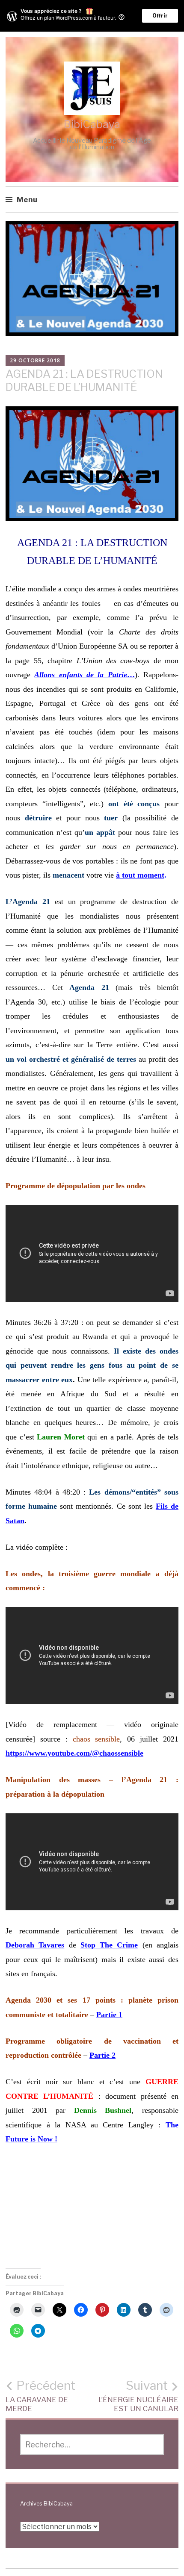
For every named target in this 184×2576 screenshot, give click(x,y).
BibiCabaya (92, 124)
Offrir (160, 16)
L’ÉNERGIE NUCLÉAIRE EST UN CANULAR (138, 2396)
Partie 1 (109, 2015)
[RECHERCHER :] (92, 2445)
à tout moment (140, 875)
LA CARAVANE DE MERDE (40, 2396)
